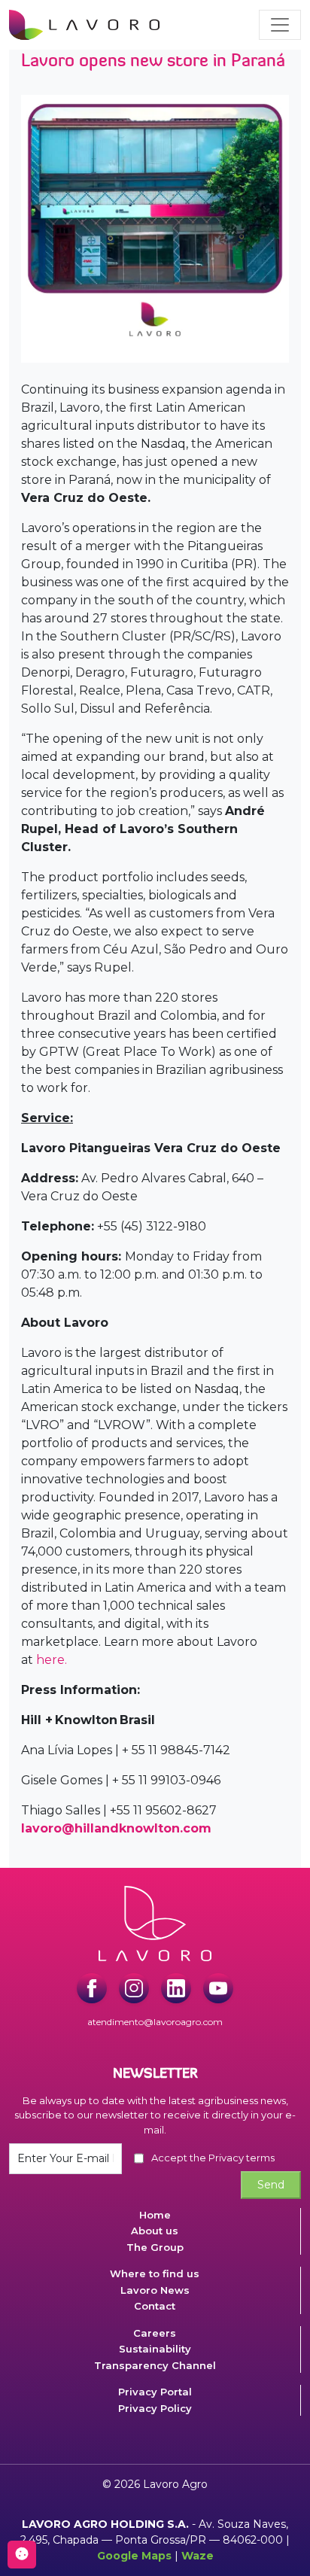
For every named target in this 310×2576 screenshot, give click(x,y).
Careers (155, 2333)
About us (155, 2231)
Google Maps (134, 2556)
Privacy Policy (155, 2408)
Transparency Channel (155, 2365)
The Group (155, 2247)
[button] (280, 25)
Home (155, 2215)
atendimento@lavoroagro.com (155, 2022)
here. (52, 1660)
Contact (155, 2306)
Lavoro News (155, 2290)
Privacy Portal (155, 2392)
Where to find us (155, 2273)
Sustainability (155, 2349)
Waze (198, 2556)
